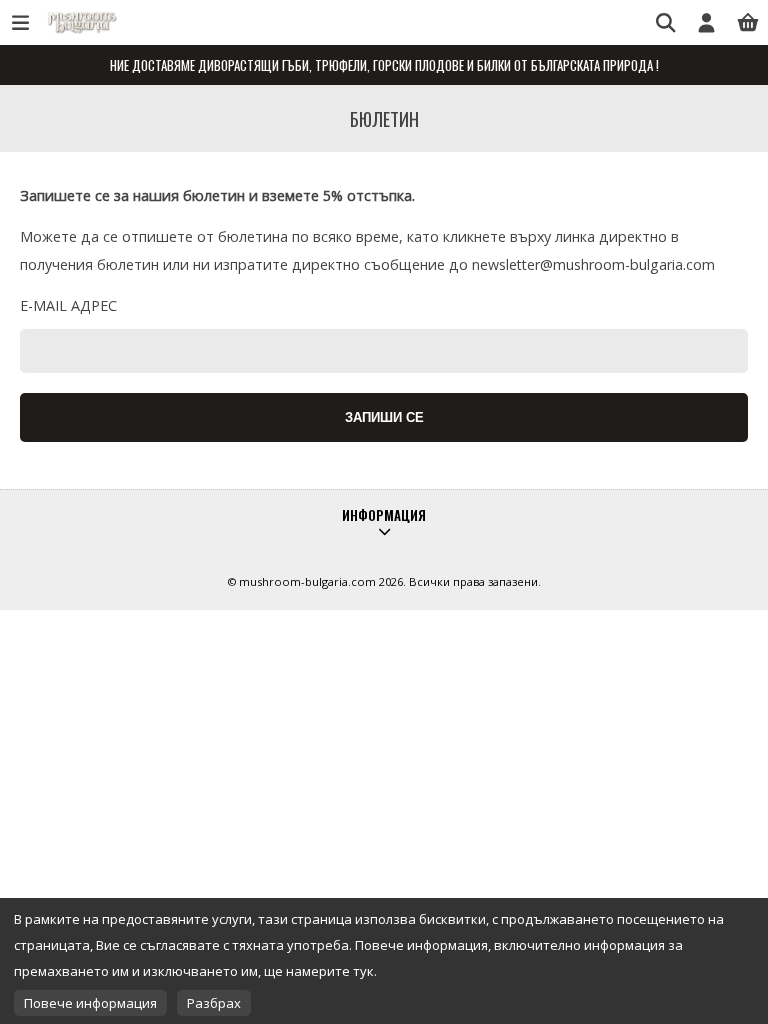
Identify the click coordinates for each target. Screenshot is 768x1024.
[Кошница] (747, 22)
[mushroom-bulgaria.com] (80, 32)
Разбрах (214, 1003)
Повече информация (90, 1003)
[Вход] (706, 22)
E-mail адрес (68, 305)
